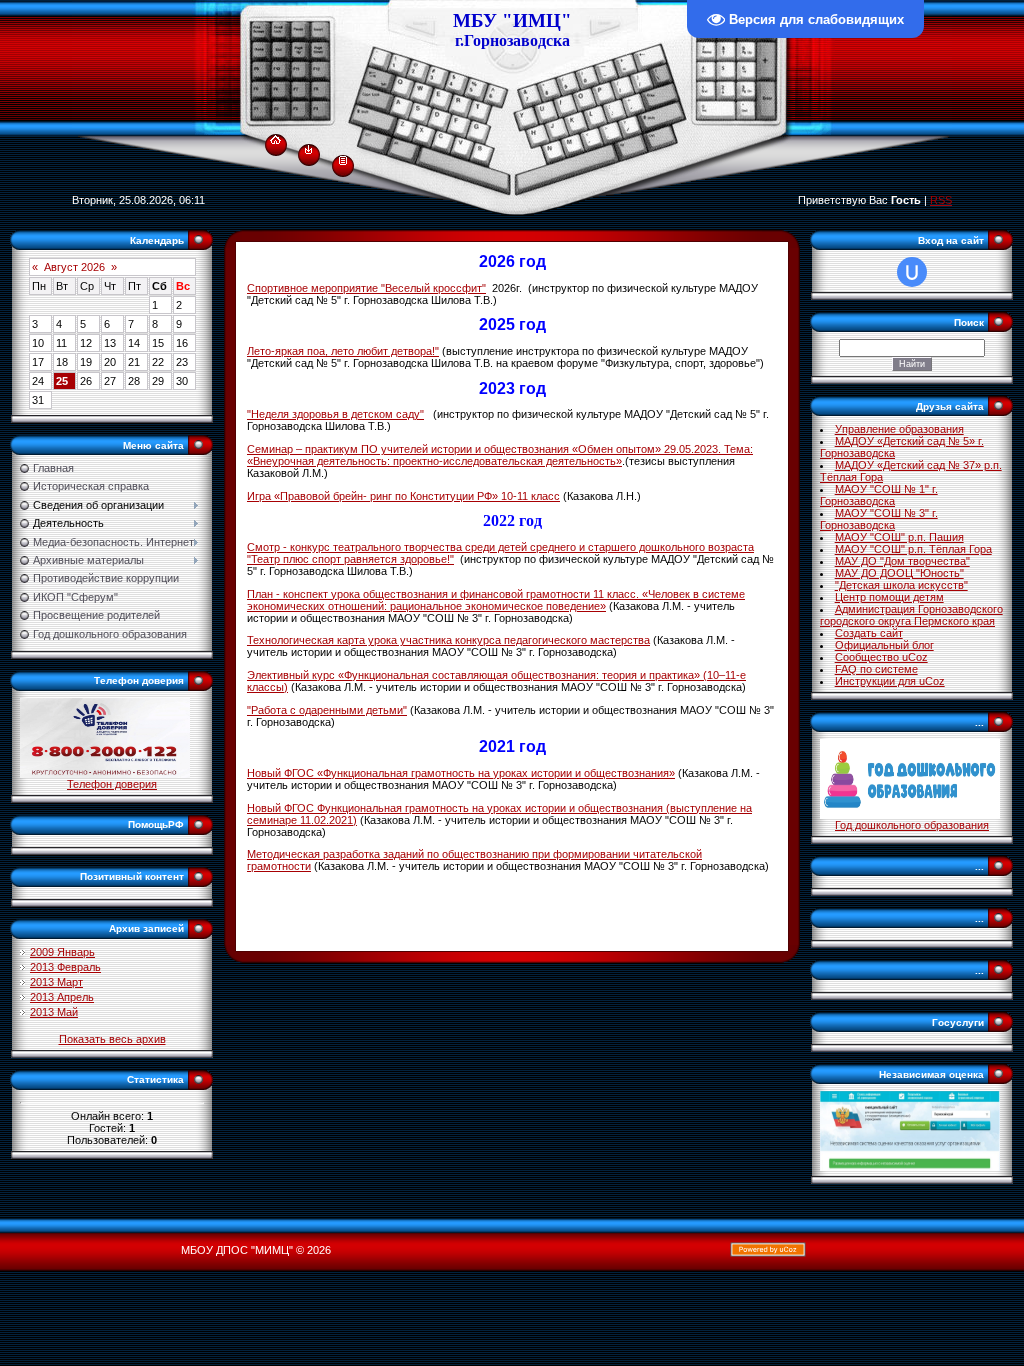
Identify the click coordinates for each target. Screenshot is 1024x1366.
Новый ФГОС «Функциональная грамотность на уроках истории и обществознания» (461, 773)
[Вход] (308, 149)
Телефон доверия (112, 784)
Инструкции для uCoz (890, 681)
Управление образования (899, 429)
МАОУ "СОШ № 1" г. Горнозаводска (879, 495)
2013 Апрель (62, 997)
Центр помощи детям (889, 597)
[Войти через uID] (912, 272)
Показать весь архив (112, 1039)
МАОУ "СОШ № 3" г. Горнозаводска (879, 519)
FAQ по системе (876, 669)
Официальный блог (884, 645)
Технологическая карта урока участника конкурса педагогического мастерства (448, 640)
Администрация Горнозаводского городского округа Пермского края (911, 615)
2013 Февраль (65, 967)
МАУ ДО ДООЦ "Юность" (899, 573)
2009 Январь (62, 952)
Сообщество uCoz (881, 657)
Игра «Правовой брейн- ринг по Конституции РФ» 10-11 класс (403, 496)
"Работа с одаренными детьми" (327, 710)
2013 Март (56, 982)
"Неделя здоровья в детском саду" (335, 414)
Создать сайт (869, 633)
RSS (941, 200)
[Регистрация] (343, 159)
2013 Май (54, 1012)
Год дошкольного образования (912, 825)
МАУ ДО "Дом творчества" (902, 561)
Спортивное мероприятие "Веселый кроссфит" (366, 288)
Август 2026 (74, 267)
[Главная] (275, 136)
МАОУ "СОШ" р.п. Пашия (899, 537)
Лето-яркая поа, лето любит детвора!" (343, 351)
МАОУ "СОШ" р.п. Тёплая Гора (913, 549)
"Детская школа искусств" (901, 585)
